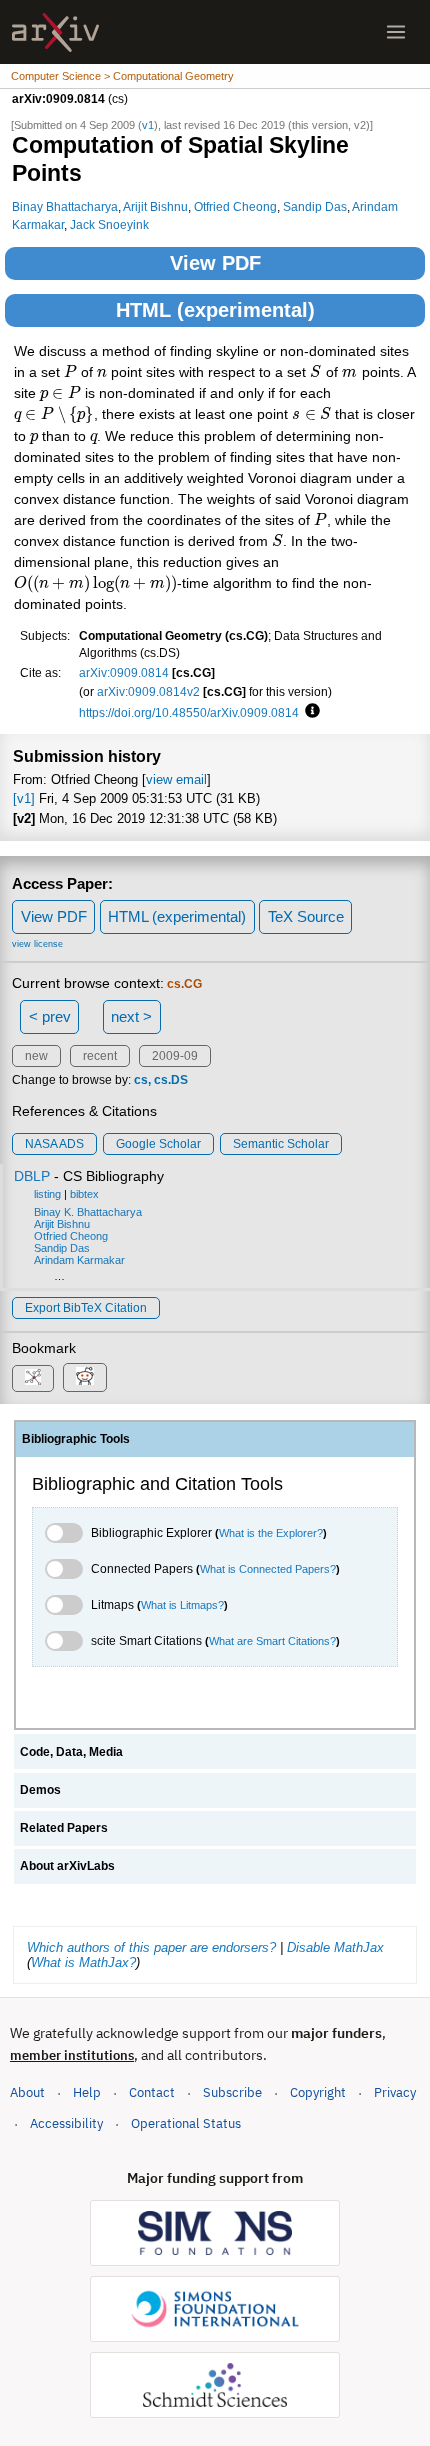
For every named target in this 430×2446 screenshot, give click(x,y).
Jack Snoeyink (109, 224)
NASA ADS (54, 1144)
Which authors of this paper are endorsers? (151, 1947)
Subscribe (232, 2092)
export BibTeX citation (86, 1308)
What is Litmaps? (182, 1605)
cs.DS (171, 1080)
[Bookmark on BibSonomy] (33, 1378)
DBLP (32, 1176)
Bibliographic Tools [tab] (76, 1439)
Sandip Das (315, 206)
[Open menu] (396, 32)
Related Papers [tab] (64, 1828)
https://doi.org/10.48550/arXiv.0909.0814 (189, 712)
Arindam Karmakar (79, 1260)
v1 (148, 125)
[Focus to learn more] (309, 712)
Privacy (395, 2092)
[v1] (24, 798)
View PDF (215, 263)
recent (100, 1056)
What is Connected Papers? (268, 1569)
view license (37, 944)
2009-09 (175, 1056)
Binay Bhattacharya (65, 206)
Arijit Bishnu (155, 206)
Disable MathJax (335, 1947)
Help (87, 2092)
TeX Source (306, 916)
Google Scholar (158, 1144)
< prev (50, 1016)
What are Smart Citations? (272, 1641)
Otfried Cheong (235, 206)
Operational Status (186, 2123)
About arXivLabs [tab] (67, 1866)
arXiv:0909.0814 (124, 672)
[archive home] (55, 32)
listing (47, 1194)
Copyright (318, 2092)
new (36, 1056)
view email (176, 779)
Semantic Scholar (281, 1144)
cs (141, 1080)
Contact (152, 2092)
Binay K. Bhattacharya (88, 1212)
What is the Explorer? (271, 1533)
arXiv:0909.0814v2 (148, 691)
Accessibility (66, 2123)
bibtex (84, 1194)
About (27, 2092)
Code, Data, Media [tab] (71, 1752)
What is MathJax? (83, 1962)
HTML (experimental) (215, 310)
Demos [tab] (40, 1790)
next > (131, 1016)
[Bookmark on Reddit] (85, 1377)
